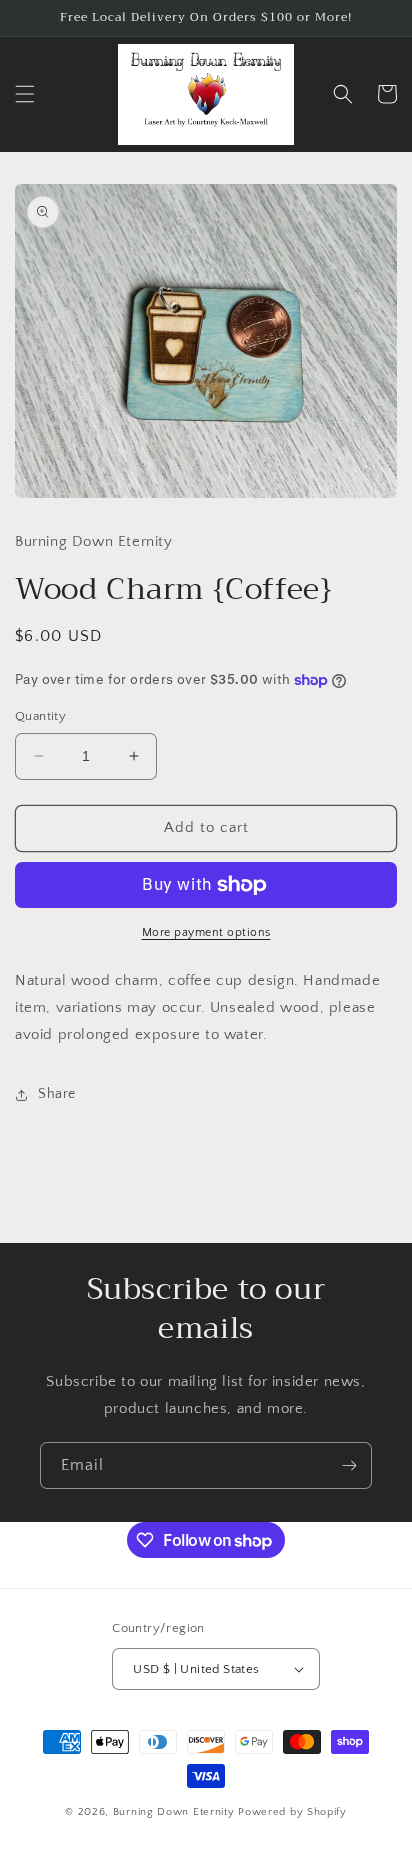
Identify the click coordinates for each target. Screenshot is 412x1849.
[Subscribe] (349, 1465)
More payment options (206, 932)
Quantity (40, 716)
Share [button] (57, 1094)
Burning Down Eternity (175, 1812)
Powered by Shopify (292, 1812)
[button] (25, 94)
